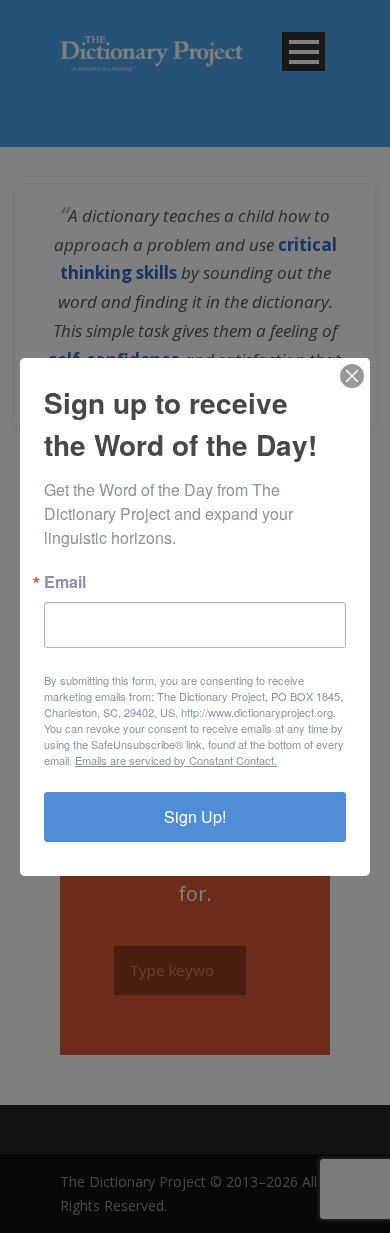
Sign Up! (195, 816)
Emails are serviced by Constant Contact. (176, 760)
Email (65, 582)
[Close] (352, 376)
